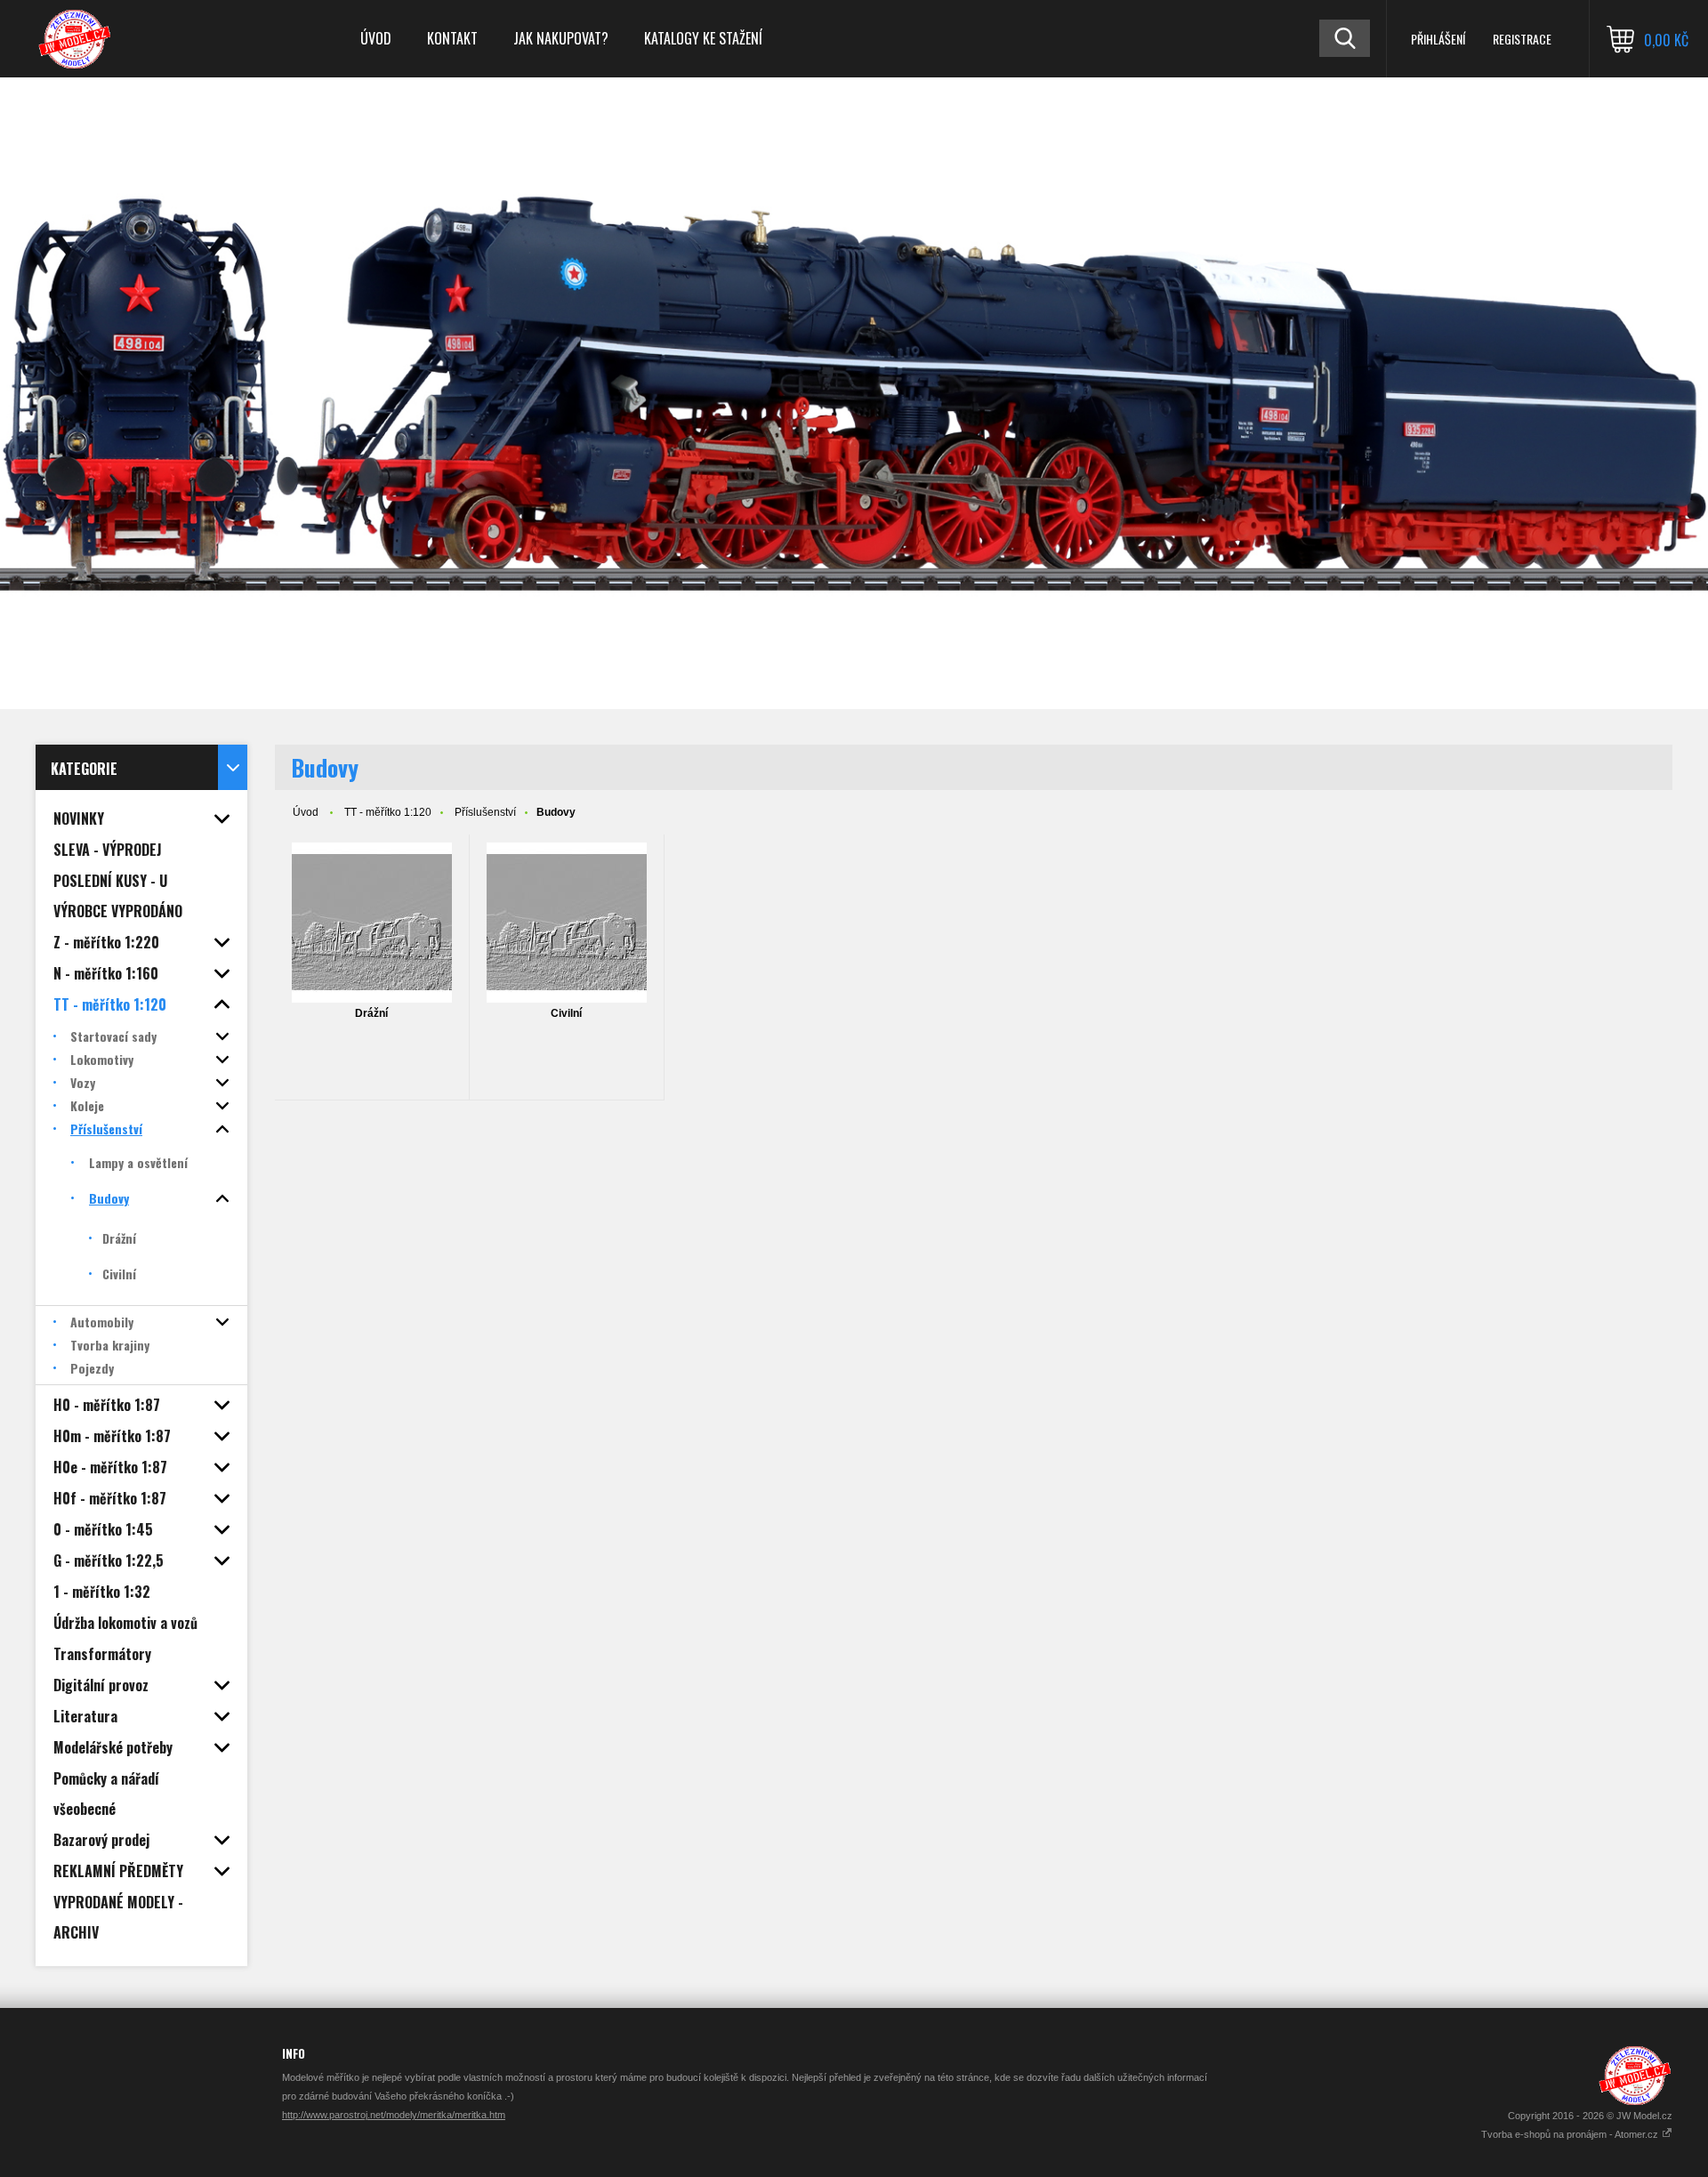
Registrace (1522, 39)
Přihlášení (1438, 39)
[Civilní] (567, 923)
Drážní (371, 1013)
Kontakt (452, 38)
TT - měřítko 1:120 (388, 812)
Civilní (566, 1013)
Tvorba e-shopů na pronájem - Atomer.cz (1571, 2134)
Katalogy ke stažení (703, 38)
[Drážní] (372, 923)
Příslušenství (485, 812)
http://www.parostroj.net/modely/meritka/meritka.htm (394, 2115)
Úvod (376, 38)
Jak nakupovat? (561, 38)
